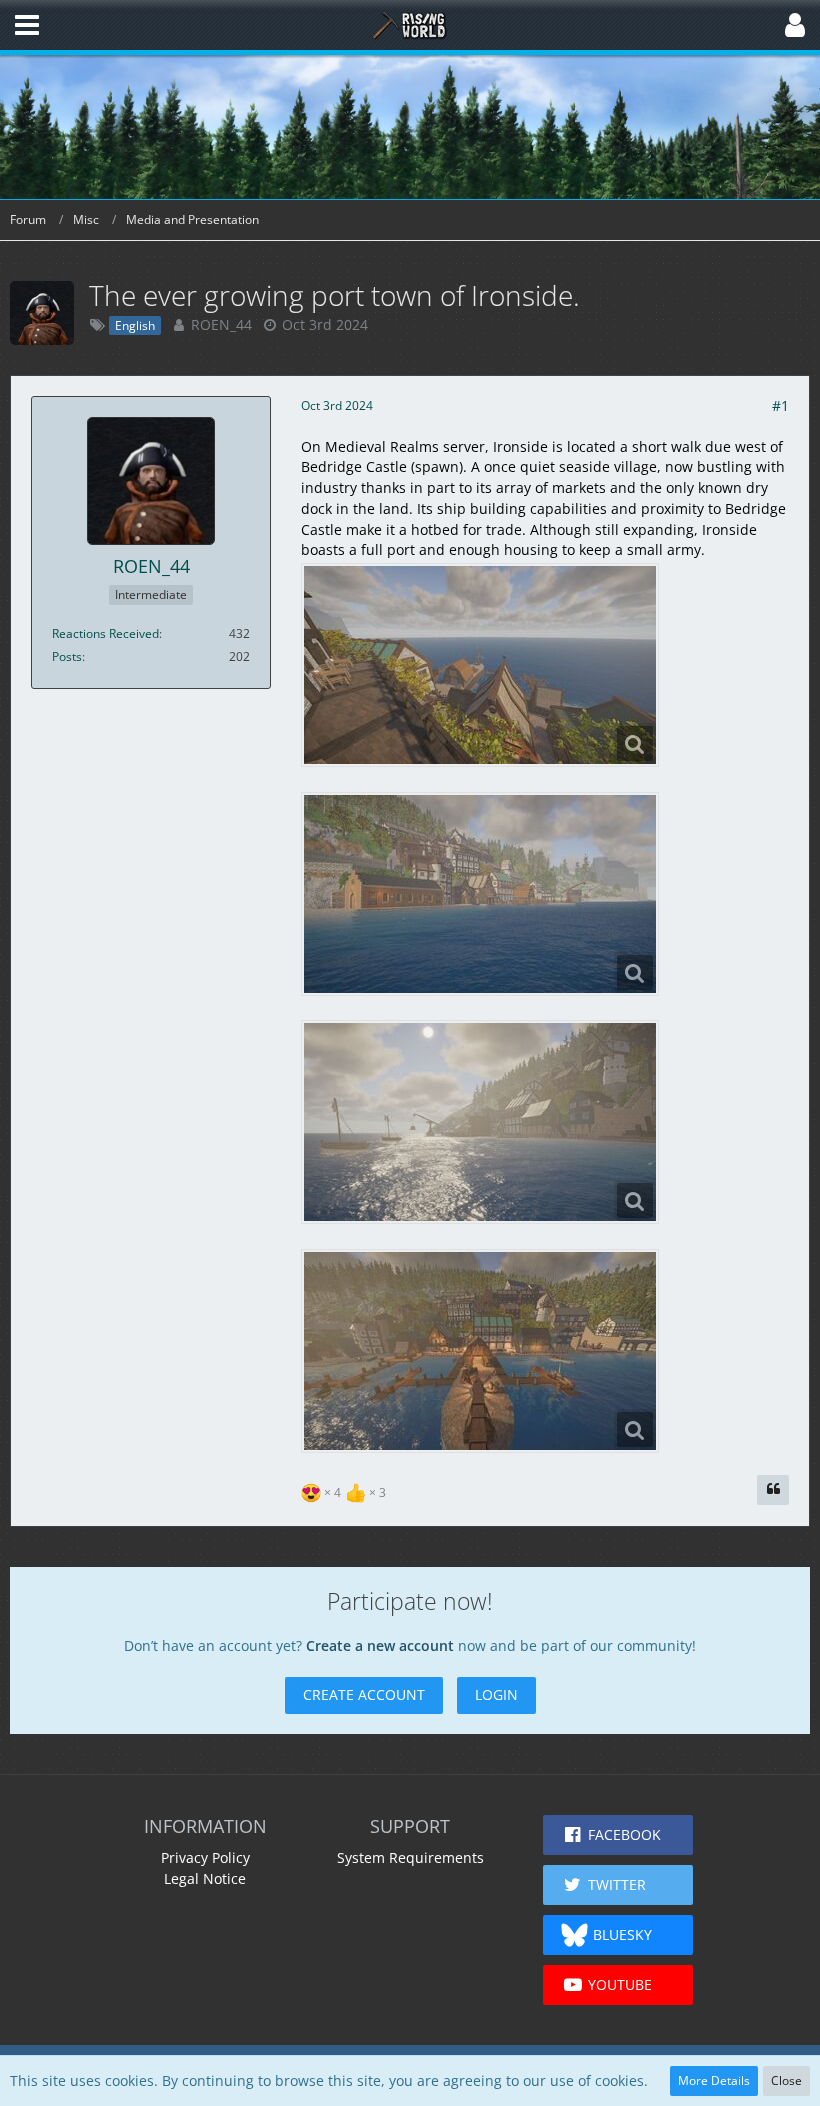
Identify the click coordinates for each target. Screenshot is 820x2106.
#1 (780, 405)
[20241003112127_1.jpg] (480, 894)
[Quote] (773, 1490)
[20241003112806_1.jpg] (480, 1122)
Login (496, 1694)
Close (786, 2080)
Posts (67, 656)
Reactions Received (105, 633)
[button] (27, 25)
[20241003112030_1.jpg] (480, 665)
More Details (714, 2080)
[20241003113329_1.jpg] (480, 1351)
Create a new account (380, 1645)
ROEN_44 (221, 324)
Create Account (364, 1694)
